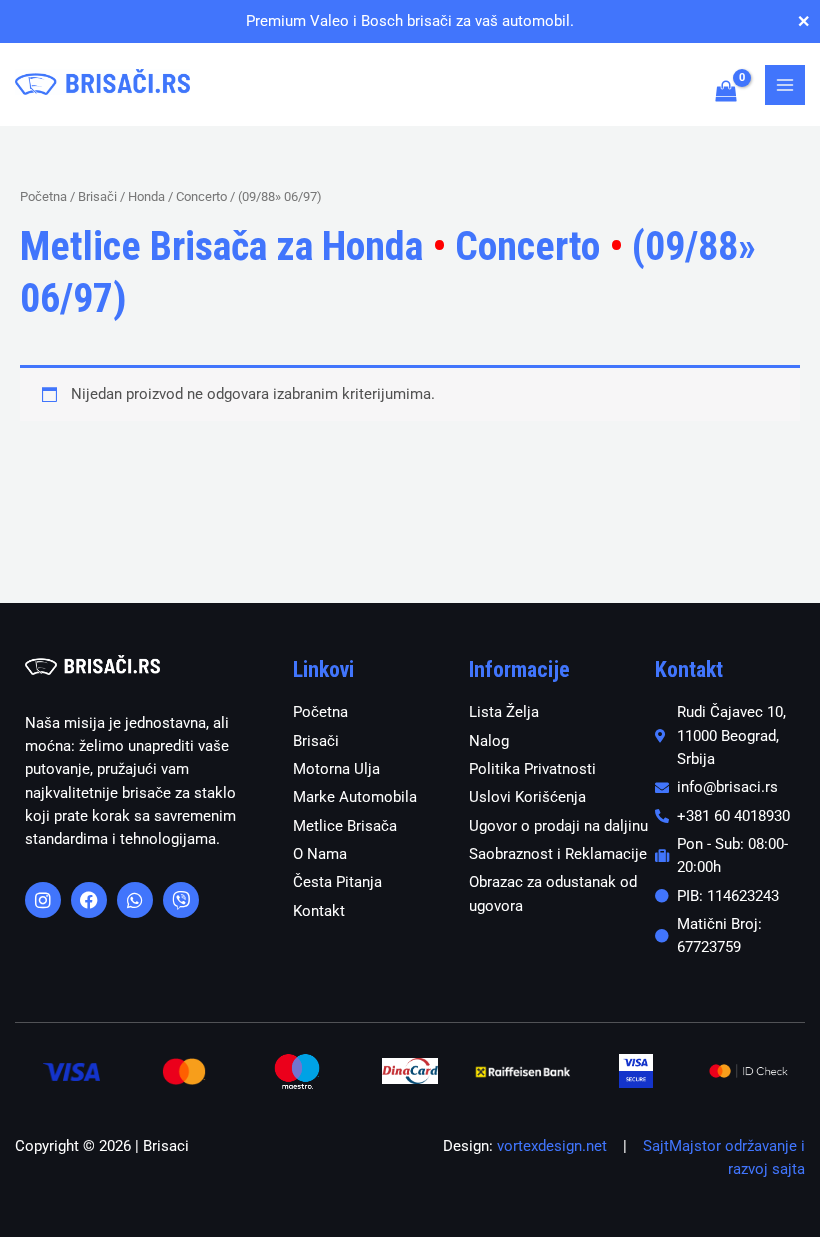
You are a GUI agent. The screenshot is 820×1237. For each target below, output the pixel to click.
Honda (146, 196)
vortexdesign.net (552, 1146)
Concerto (201, 196)
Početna (43, 196)
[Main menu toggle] (785, 85)
